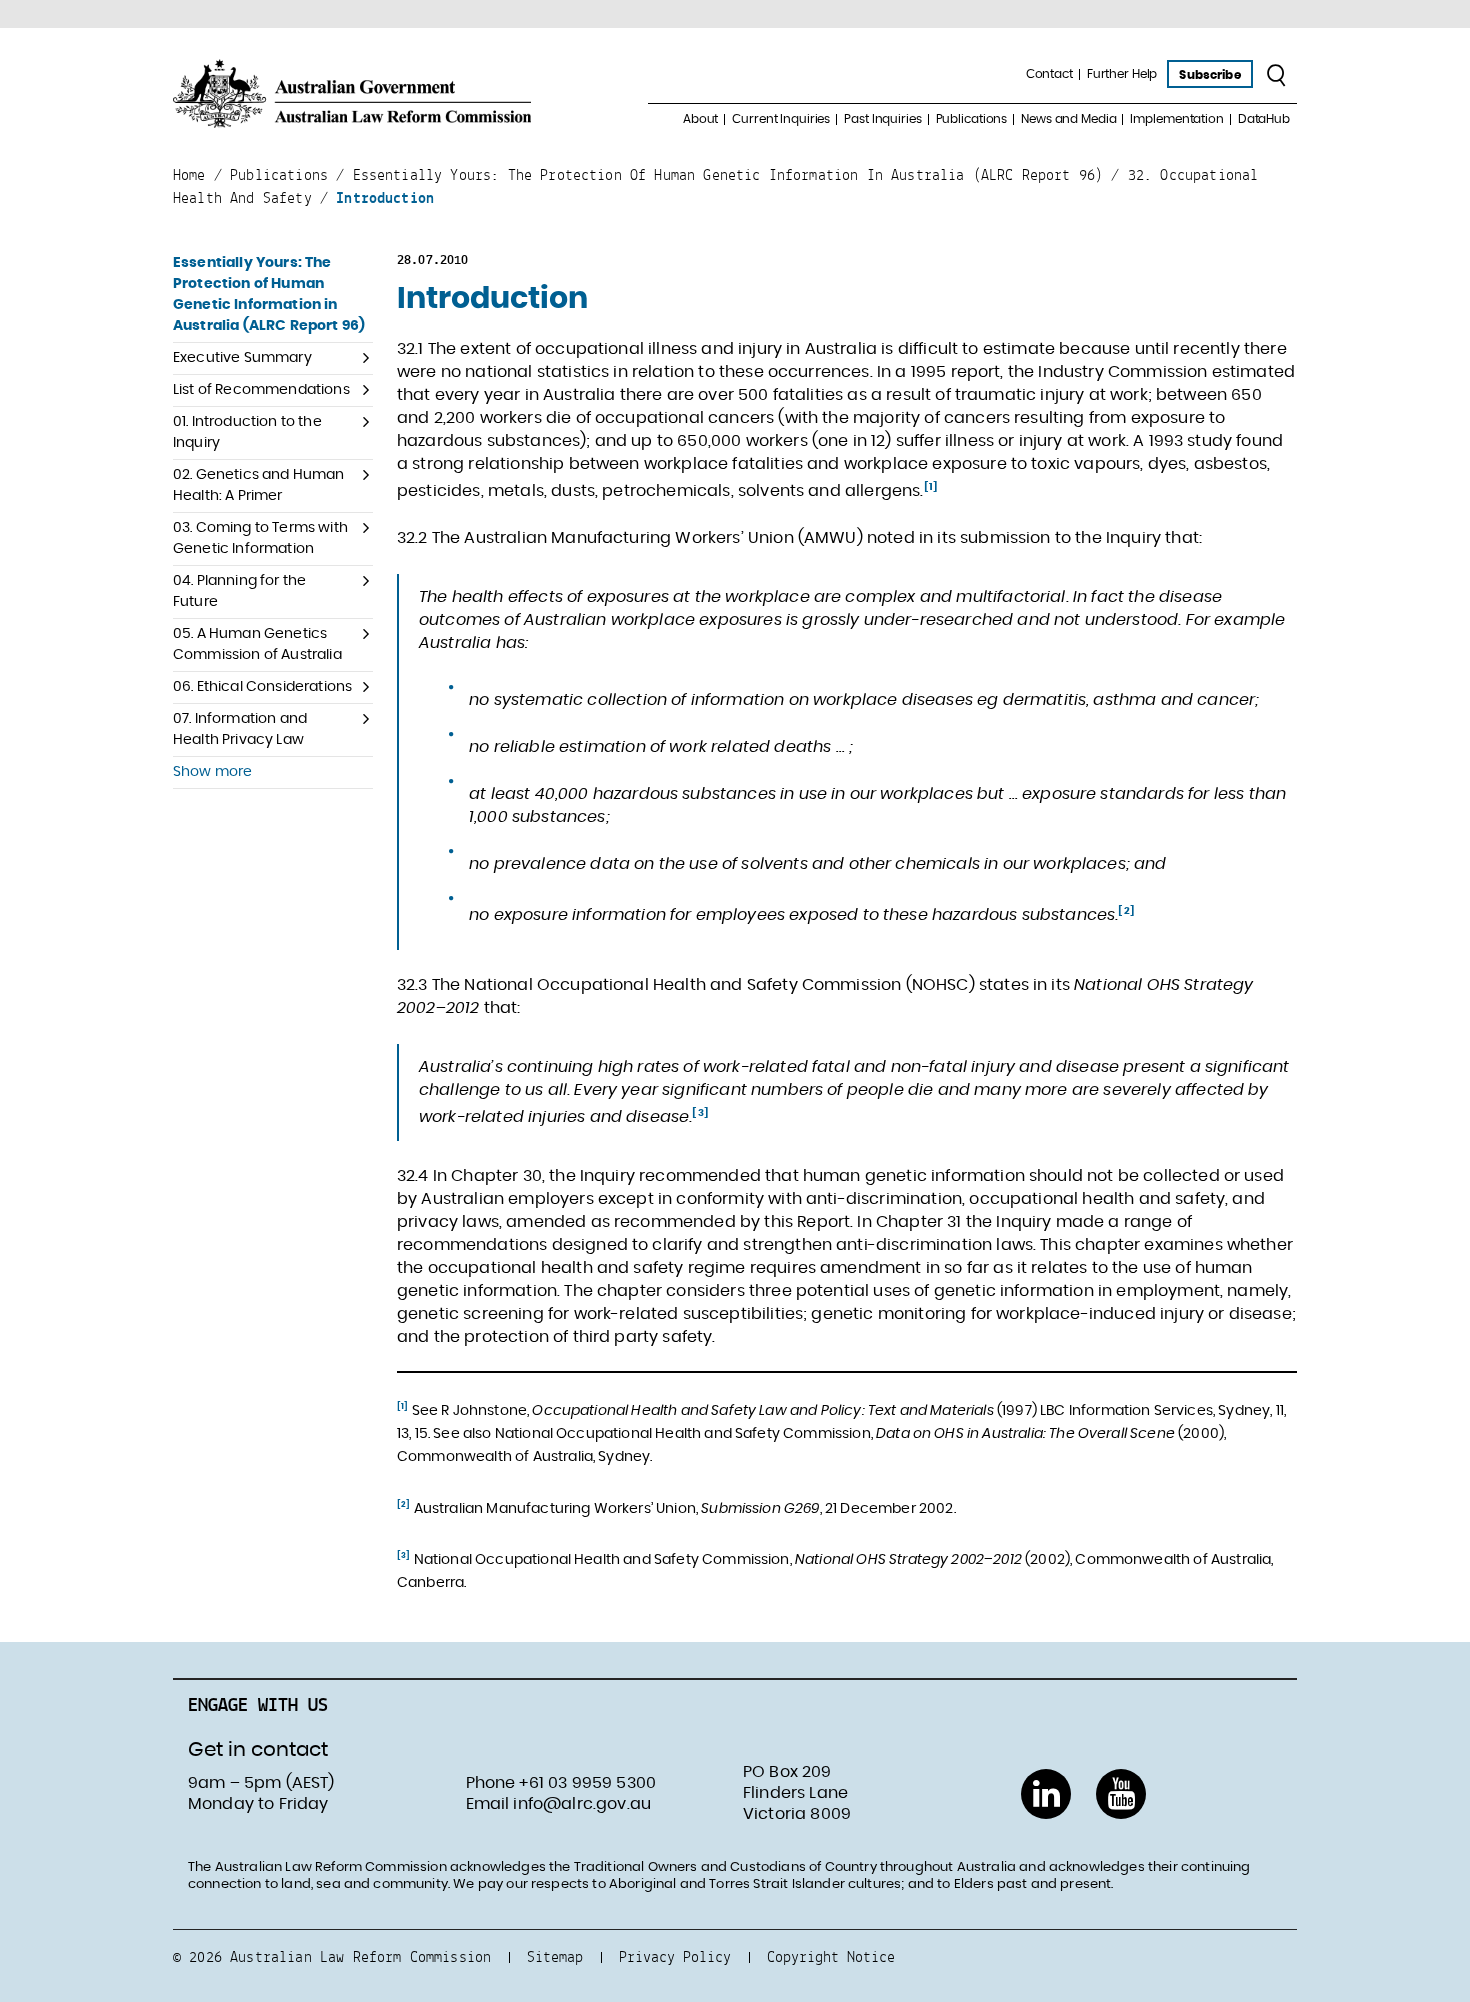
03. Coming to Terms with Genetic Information (260, 538)
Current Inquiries (781, 119)
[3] (700, 1113)
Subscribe (1209, 75)
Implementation (1176, 119)
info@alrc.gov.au (582, 1804)
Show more (212, 772)
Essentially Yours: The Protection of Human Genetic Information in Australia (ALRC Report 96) (269, 294)
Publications (972, 119)
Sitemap (555, 1956)
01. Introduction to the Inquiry (247, 432)
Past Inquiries (882, 119)
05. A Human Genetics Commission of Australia (257, 644)
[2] (1126, 911)
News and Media (1068, 119)
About (700, 119)
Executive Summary (242, 358)
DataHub (1264, 119)
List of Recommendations (261, 390)
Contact (1049, 74)
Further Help (1122, 74)
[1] (931, 487)
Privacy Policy (675, 1956)
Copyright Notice (831, 1956)
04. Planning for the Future (239, 591)
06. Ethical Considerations (262, 687)
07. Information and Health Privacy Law (240, 729)
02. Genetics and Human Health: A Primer (259, 485)
